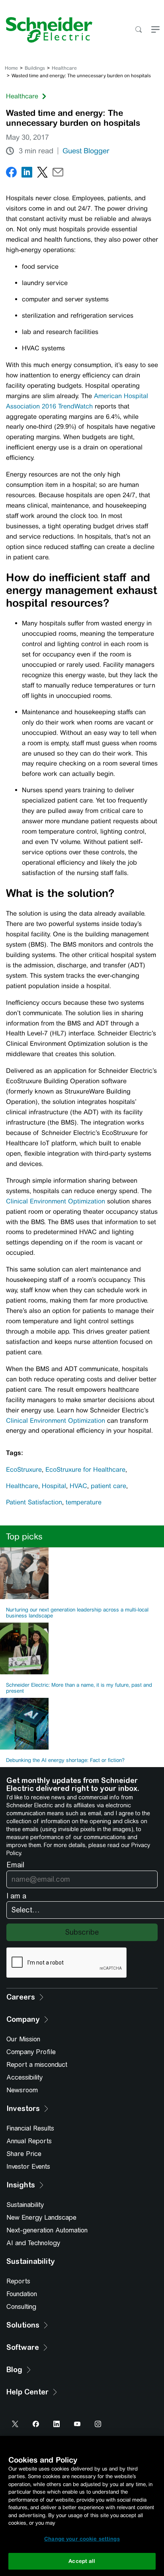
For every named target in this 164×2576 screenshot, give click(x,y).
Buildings (35, 68)
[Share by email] (58, 174)
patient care (108, 1486)
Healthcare (64, 68)
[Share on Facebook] (11, 174)
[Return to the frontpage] (46, 30)
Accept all (82, 2561)
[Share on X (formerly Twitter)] (42, 174)
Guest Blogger (86, 151)
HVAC (78, 1486)
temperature (84, 1502)
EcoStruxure (24, 1470)
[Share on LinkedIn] (27, 174)
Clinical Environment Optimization (56, 1201)
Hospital (54, 1486)
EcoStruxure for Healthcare (85, 1470)
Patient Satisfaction (34, 1502)
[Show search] (138, 30)
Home (11, 68)
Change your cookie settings (82, 2539)
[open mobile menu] (155, 30)
